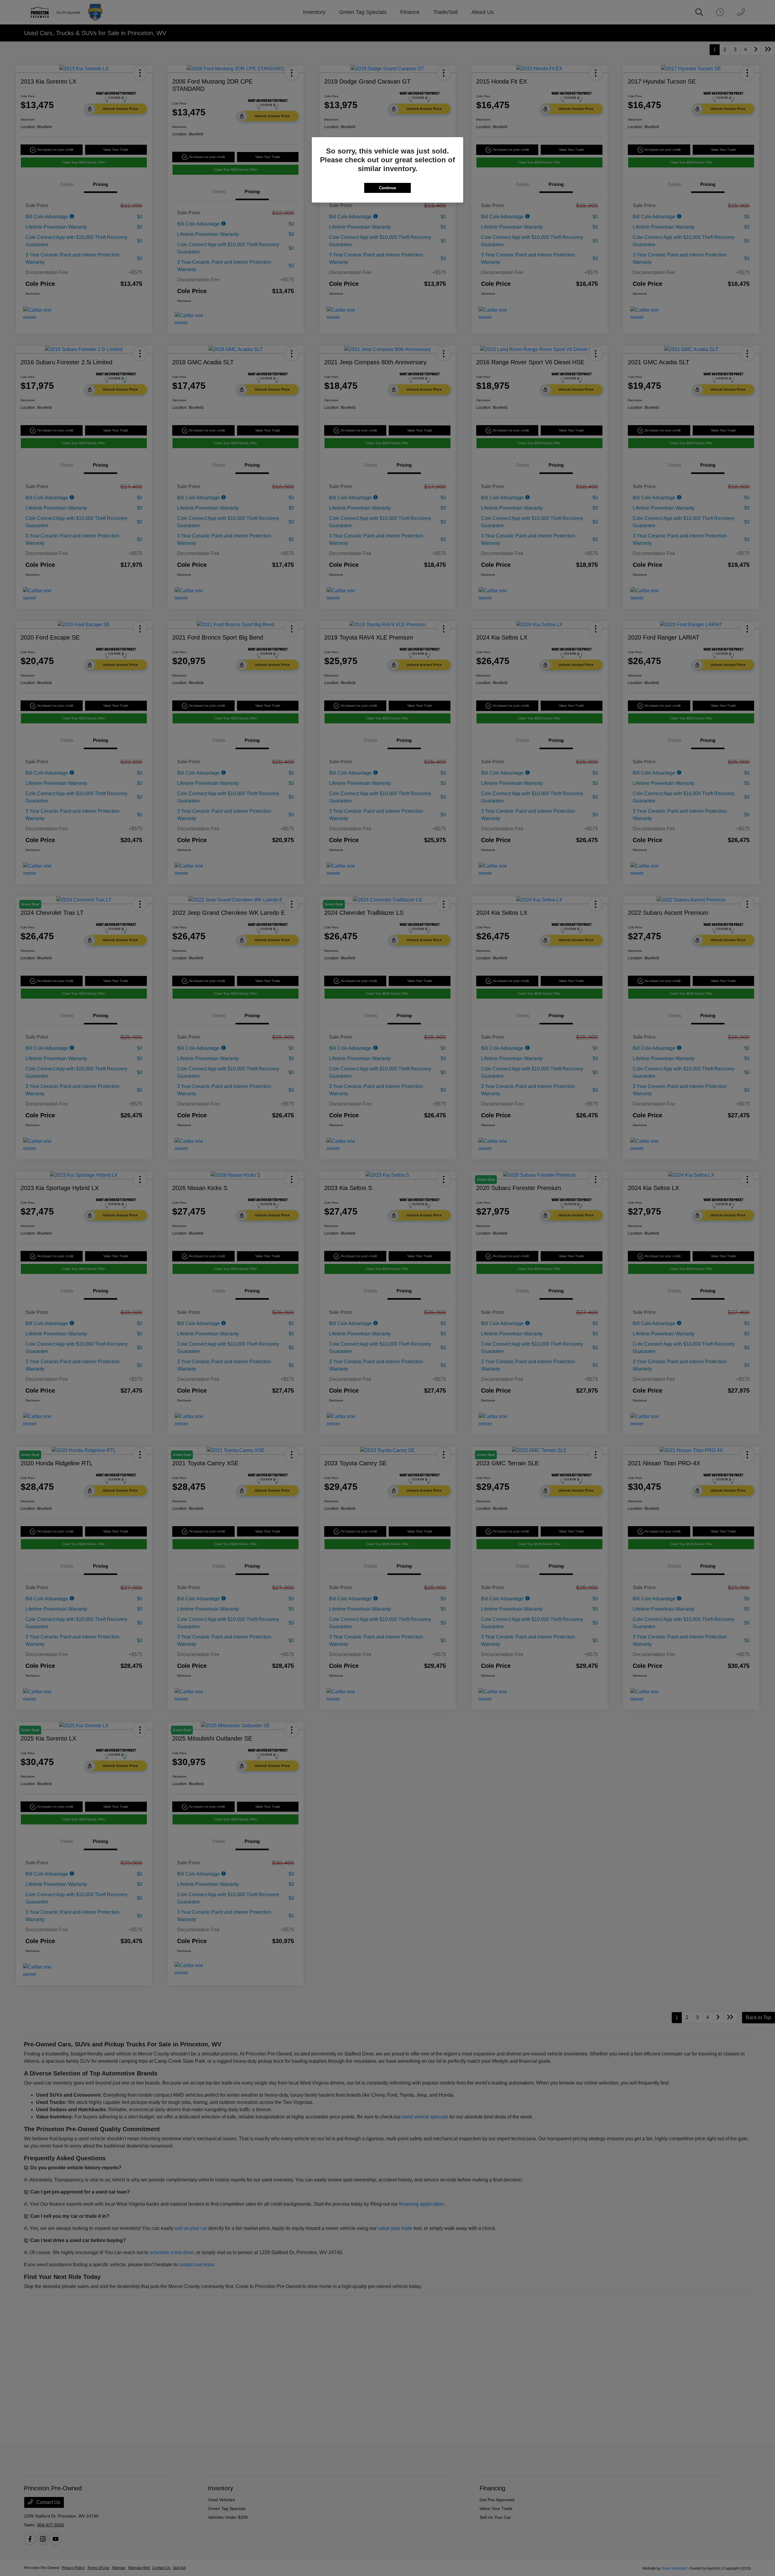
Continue (387, 188)
